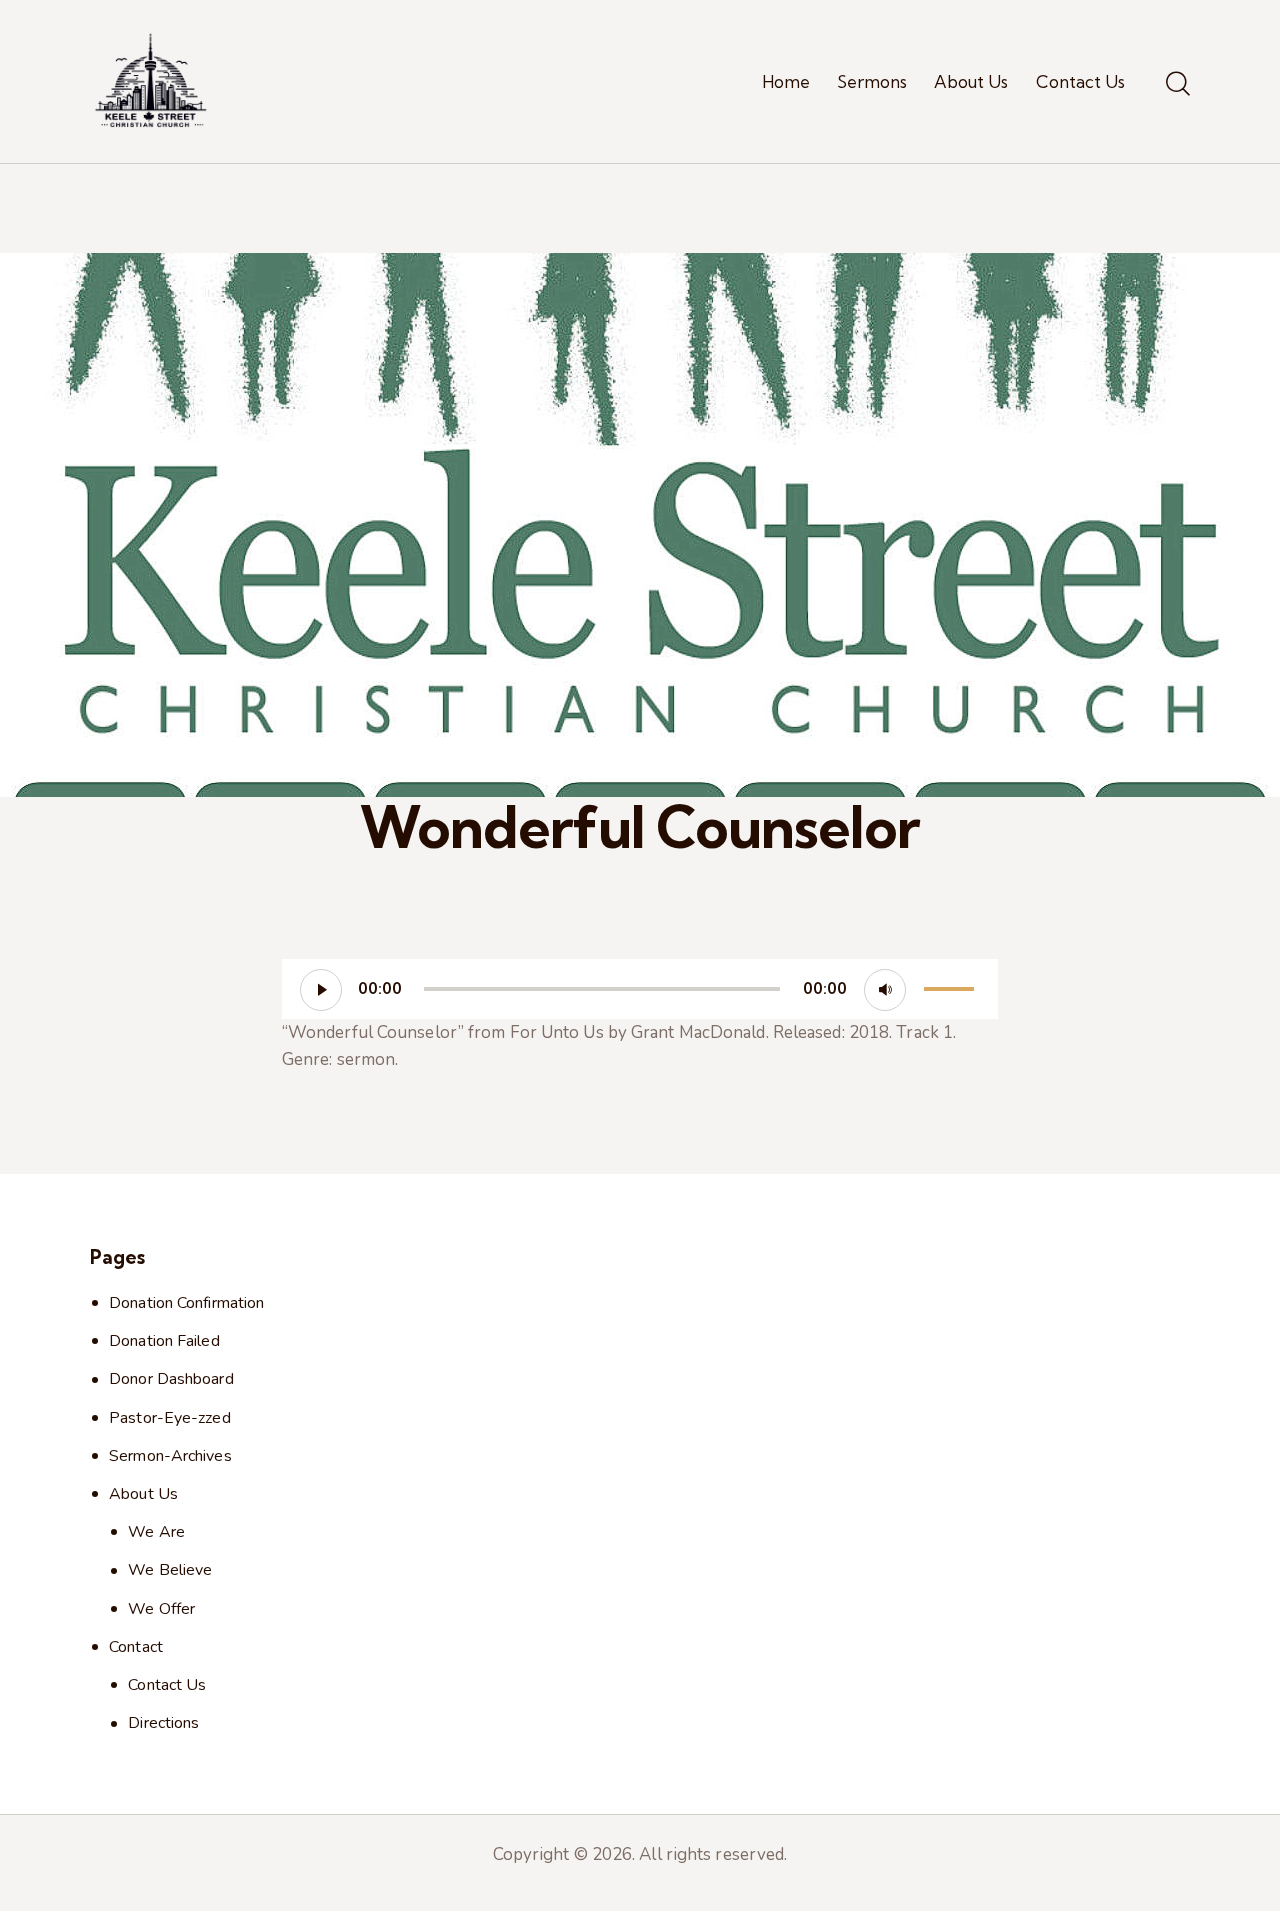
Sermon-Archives (170, 1456)
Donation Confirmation (186, 1303)
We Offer (161, 1609)
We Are (156, 1532)
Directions (163, 1723)
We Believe (170, 1570)
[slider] (952, 987)
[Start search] (1178, 85)
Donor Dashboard (171, 1379)
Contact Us (167, 1685)
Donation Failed (164, 1341)
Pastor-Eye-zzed (170, 1418)
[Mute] (885, 990)
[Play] (321, 990)
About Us (143, 1494)
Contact (136, 1647)
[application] (640, 989)
